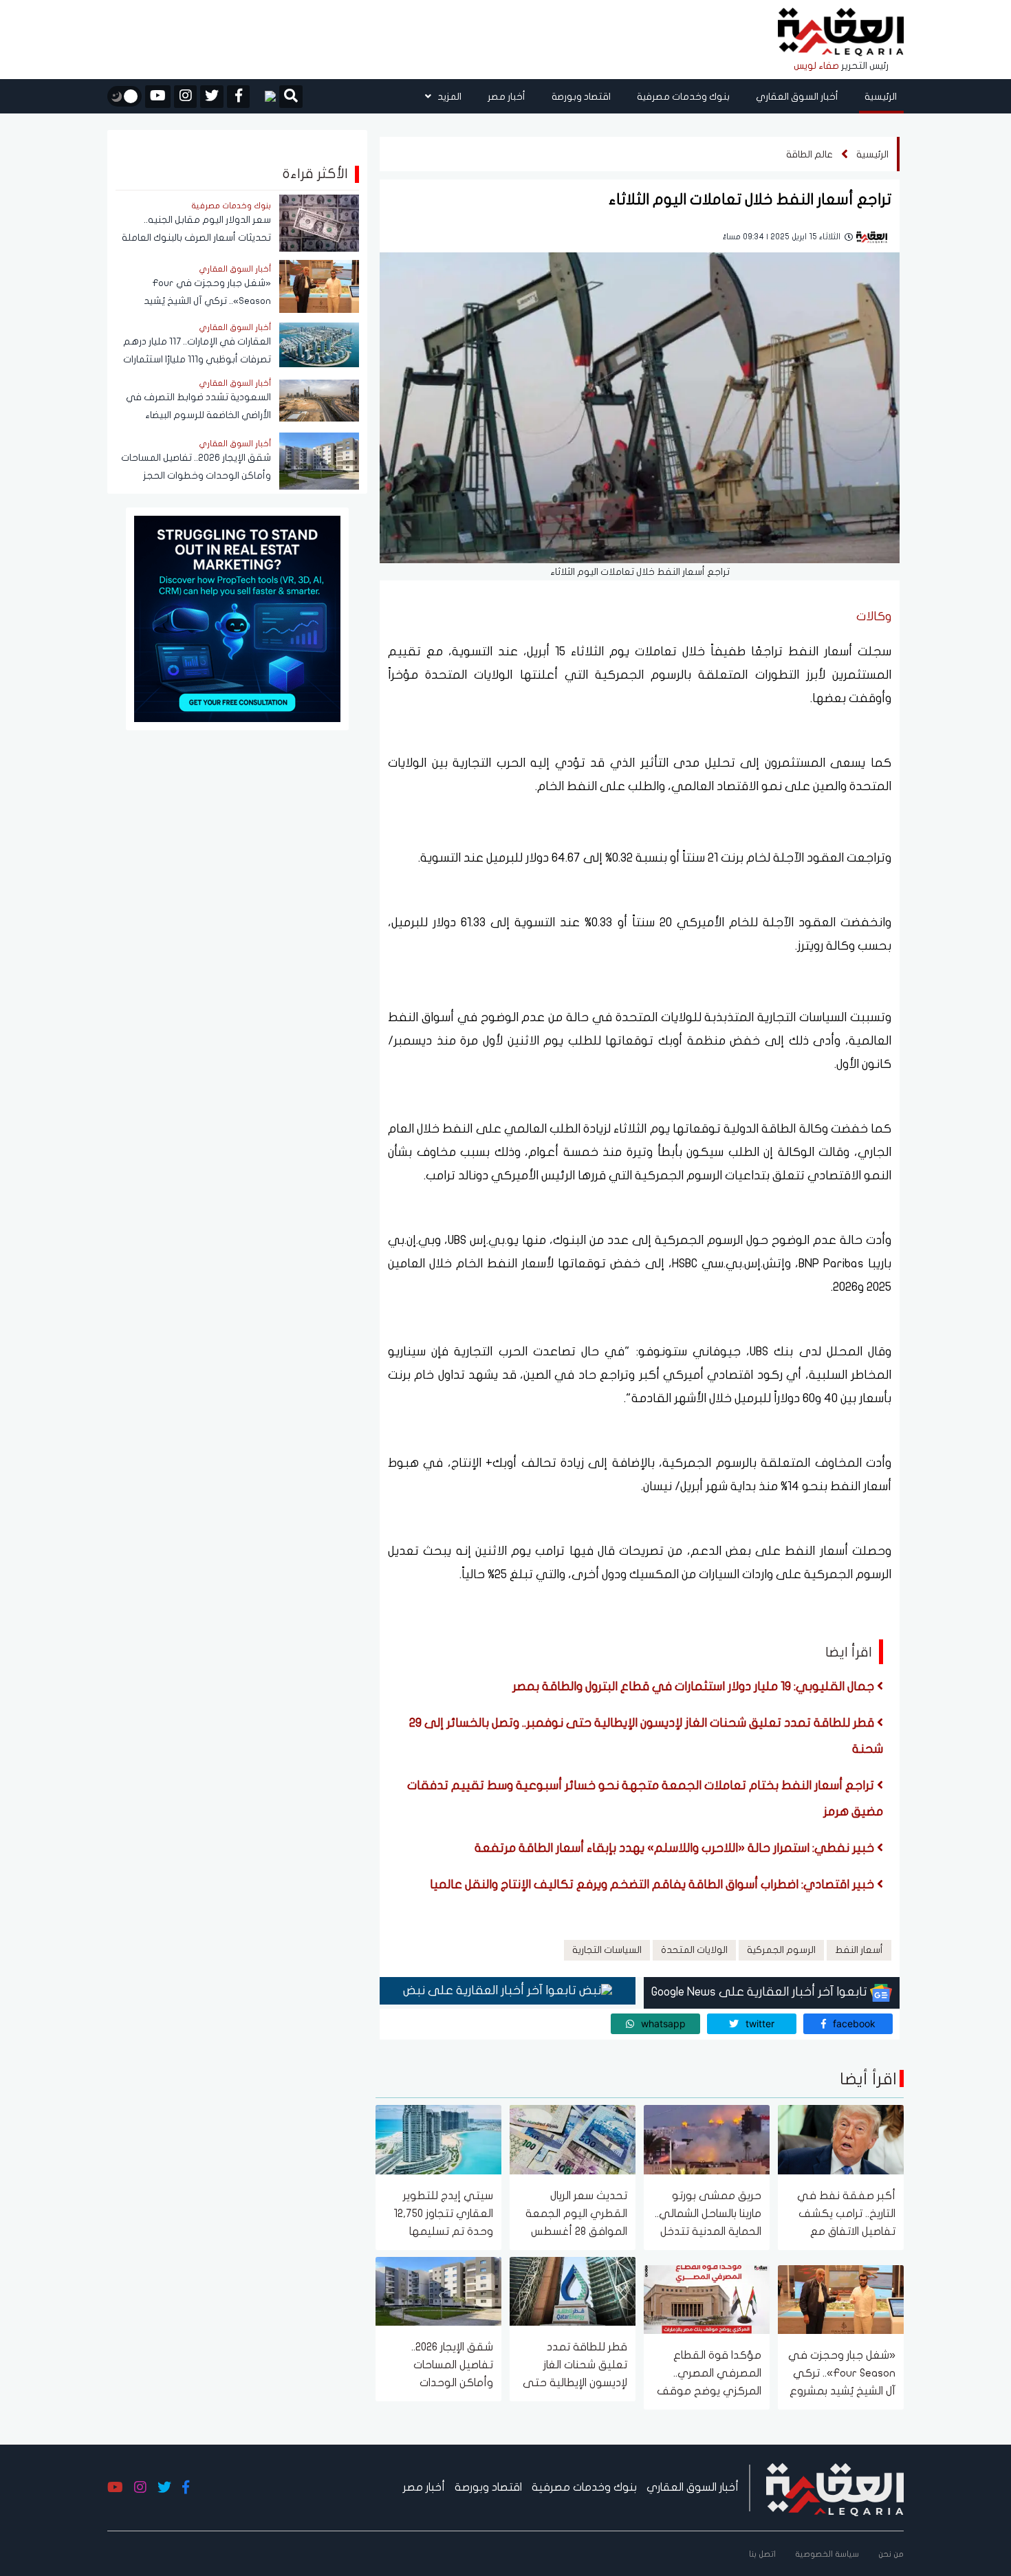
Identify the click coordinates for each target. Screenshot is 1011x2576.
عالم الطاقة (809, 154)
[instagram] (185, 97)
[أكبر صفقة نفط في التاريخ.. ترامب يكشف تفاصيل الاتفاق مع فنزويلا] (841, 2139)
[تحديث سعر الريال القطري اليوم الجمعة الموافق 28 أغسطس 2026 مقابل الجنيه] (573, 2139)
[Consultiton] (237, 618)
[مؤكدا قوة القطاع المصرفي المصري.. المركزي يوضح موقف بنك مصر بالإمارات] (707, 2299)
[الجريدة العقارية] (841, 33)
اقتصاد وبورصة (581, 97)
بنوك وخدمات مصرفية (683, 97)
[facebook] (238, 97)
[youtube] (158, 97)
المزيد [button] (448, 97)
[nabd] (264, 96)
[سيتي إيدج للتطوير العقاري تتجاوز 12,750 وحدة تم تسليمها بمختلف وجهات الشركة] (438, 2139)
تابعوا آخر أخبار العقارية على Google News (761, 1992)
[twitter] (212, 97)
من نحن (891, 2554)
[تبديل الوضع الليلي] (124, 96)
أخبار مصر (507, 97)
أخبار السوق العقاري (797, 97)
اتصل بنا (762, 2554)
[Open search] (291, 98)
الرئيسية (881, 97)
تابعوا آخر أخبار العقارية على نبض (491, 1990)
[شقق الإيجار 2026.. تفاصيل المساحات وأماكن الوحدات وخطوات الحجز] (438, 2290)
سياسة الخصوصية (827, 2554)
